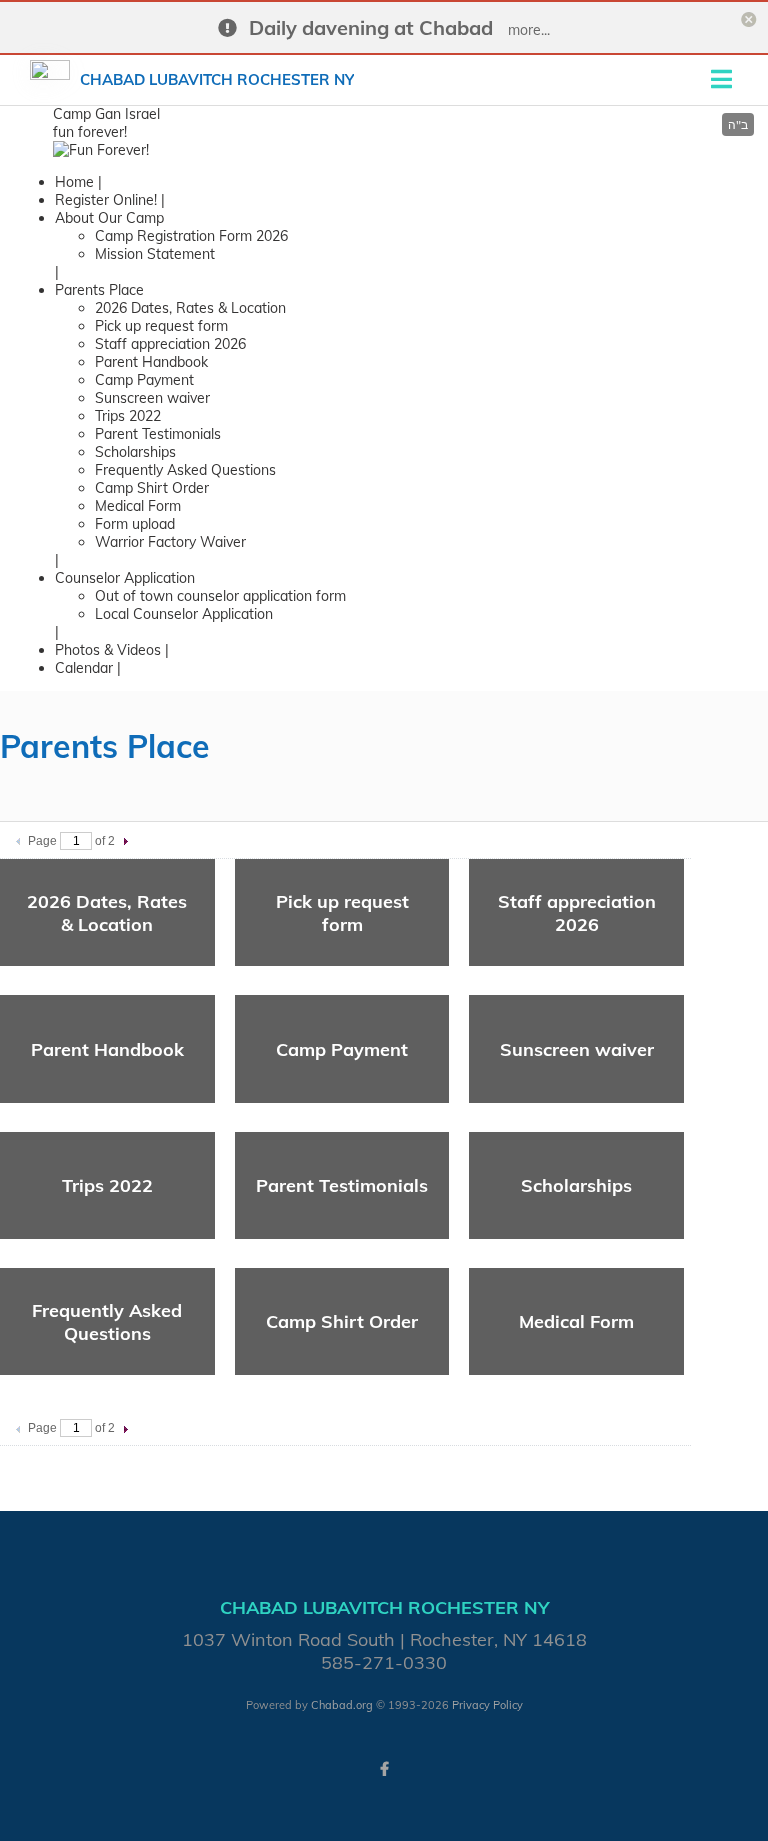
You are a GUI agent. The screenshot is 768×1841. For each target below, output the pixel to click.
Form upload (135, 524)
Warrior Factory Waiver (170, 542)
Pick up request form (161, 326)
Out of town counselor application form (220, 596)
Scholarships (135, 452)
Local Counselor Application (184, 614)
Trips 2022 (128, 416)
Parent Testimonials (158, 434)
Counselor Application (125, 578)
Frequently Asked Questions (185, 470)
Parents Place (99, 290)
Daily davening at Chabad (371, 27)
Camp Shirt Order (152, 488)
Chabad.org (342, 1705)
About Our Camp (109, 218)
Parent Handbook (151, 362)
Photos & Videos (108, 650)
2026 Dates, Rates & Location (190, 308)
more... (529, 30)
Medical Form (138, 506)
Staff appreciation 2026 (170, 344)
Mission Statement (155, 254)
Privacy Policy (487, 1705)
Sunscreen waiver (152, 398)
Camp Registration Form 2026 (191, 236)
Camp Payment (144, 380)
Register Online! (106, 200)
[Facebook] (384, 1769)
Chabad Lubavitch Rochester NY (217, 79)
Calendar (84, 668)
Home (74, 182)
